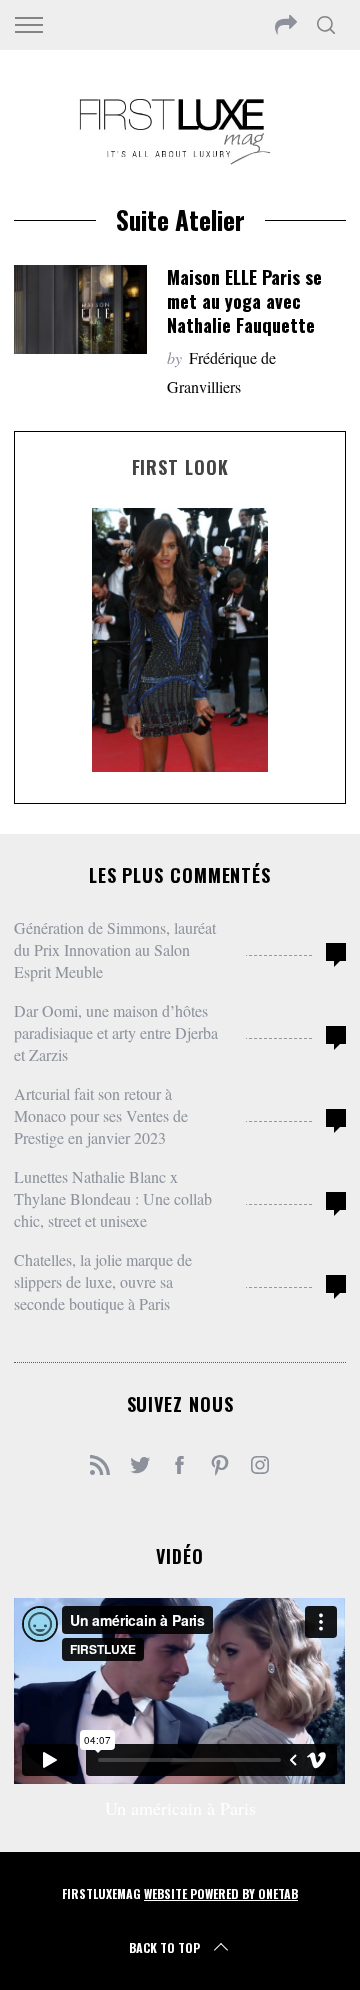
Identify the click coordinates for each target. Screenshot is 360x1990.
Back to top (164, 1947)
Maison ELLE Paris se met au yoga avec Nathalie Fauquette (244, 300)
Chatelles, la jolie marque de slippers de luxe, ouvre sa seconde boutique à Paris (103, 1281)
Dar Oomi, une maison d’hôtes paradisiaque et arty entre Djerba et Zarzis (116, 1032)
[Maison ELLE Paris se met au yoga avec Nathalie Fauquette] (80, 309)
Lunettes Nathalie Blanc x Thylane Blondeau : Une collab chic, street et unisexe (113, 1198)
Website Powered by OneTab (221, 1893)
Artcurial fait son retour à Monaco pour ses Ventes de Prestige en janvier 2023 (101, 1115)
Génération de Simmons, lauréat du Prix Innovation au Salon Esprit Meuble (115, 949)
